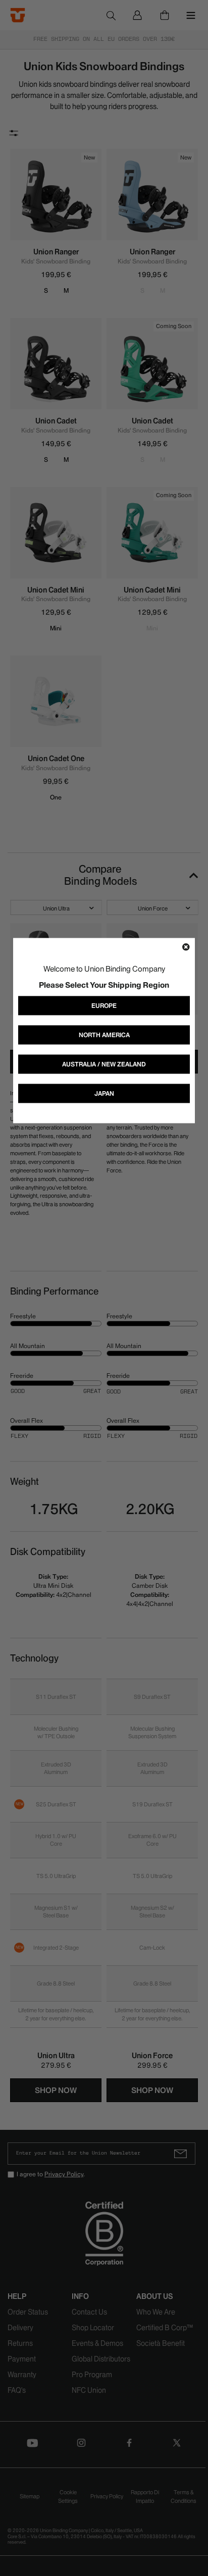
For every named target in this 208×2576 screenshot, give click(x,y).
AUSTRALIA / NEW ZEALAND (104, 1064)
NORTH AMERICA (104, 1034)
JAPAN (104, 1093)
